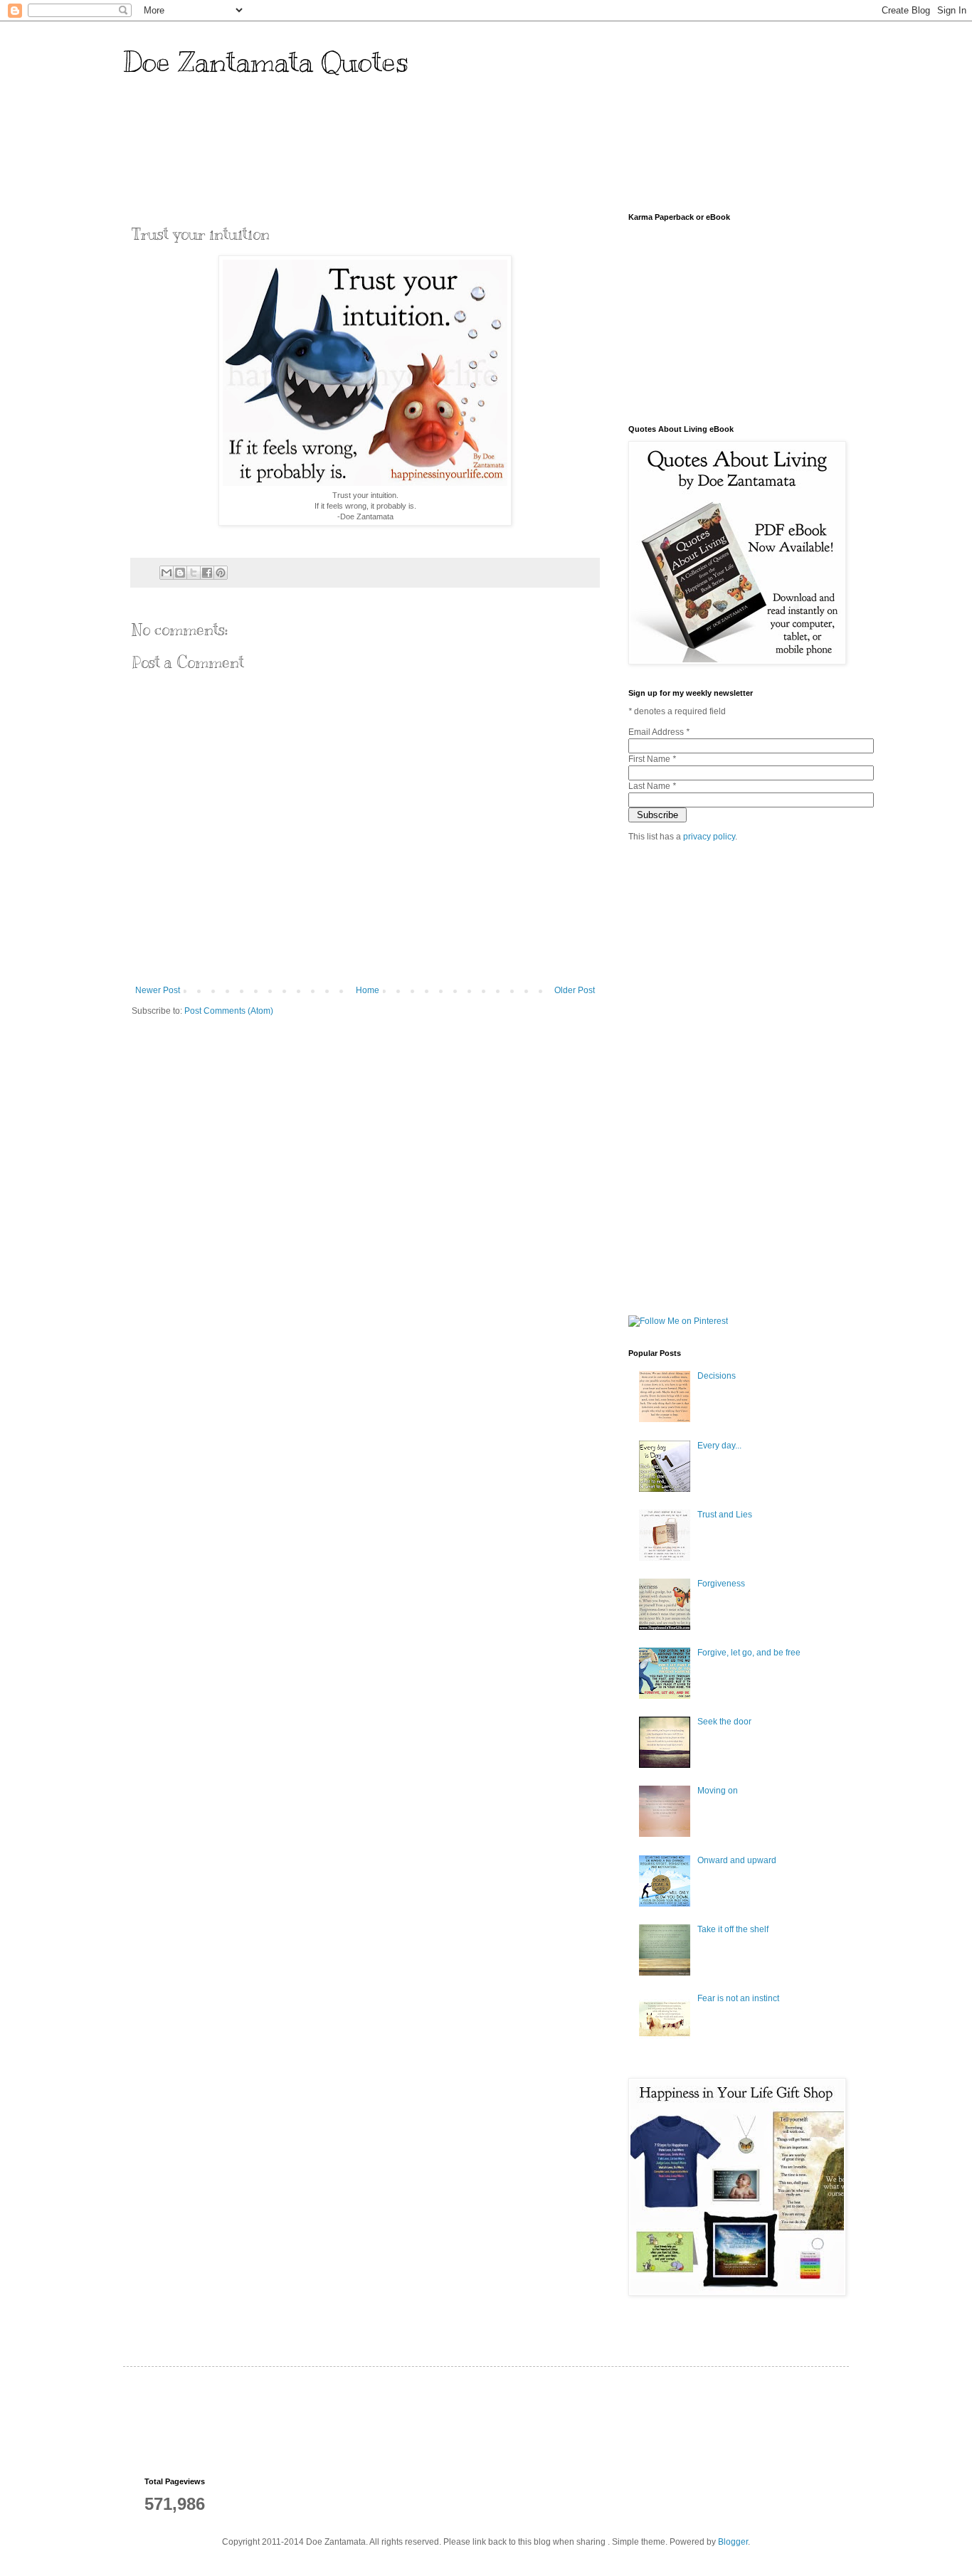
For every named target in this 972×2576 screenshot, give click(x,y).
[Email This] (167, 573)
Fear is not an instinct (738, 1998)
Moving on (718, 1791)
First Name (652, 759)
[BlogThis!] (180, 573)
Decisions (717, 1376)
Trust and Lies (725, 1515)
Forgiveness (721, 1584)
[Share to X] (194, 573)
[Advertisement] (403, 152)
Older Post (575, 990)
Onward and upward (737, 1860)
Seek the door (724, 1722)
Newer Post (158, 990)
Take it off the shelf (733, 1929)
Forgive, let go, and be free (749, 1653)
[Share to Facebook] (207, 573)
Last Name (652, 786)
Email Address (659, 732)
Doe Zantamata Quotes (266, 62)
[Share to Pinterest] (221, 573)
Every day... (719, 1446)
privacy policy (709, 837)
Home (368, 990)
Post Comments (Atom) (229, 1011)
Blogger (733, 2542)
